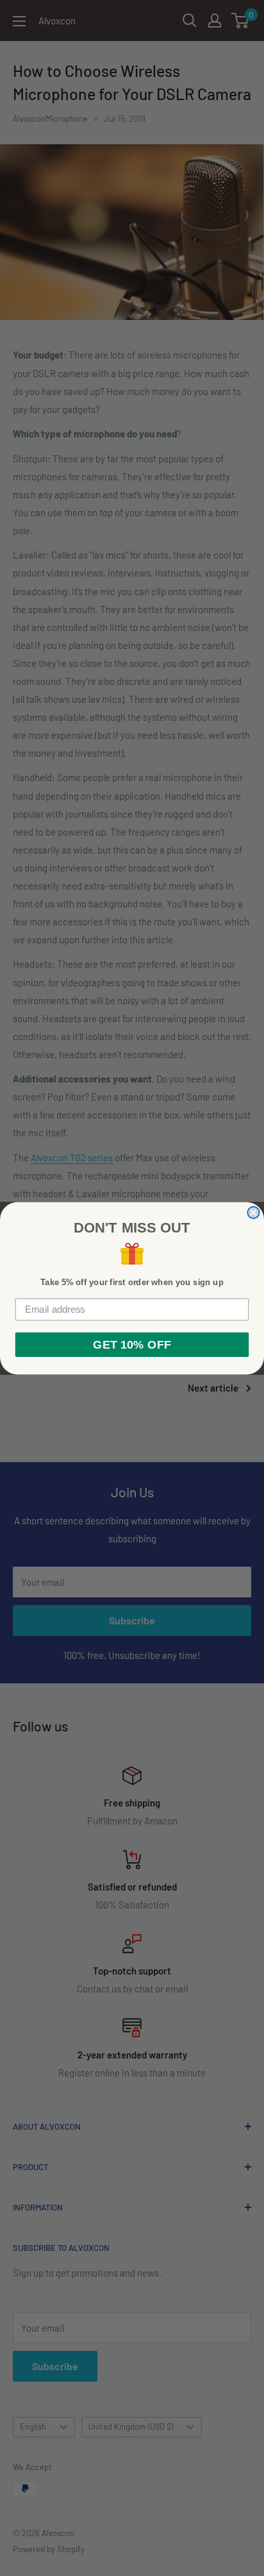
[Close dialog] (253, 1212)
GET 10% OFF (132, 1344)
